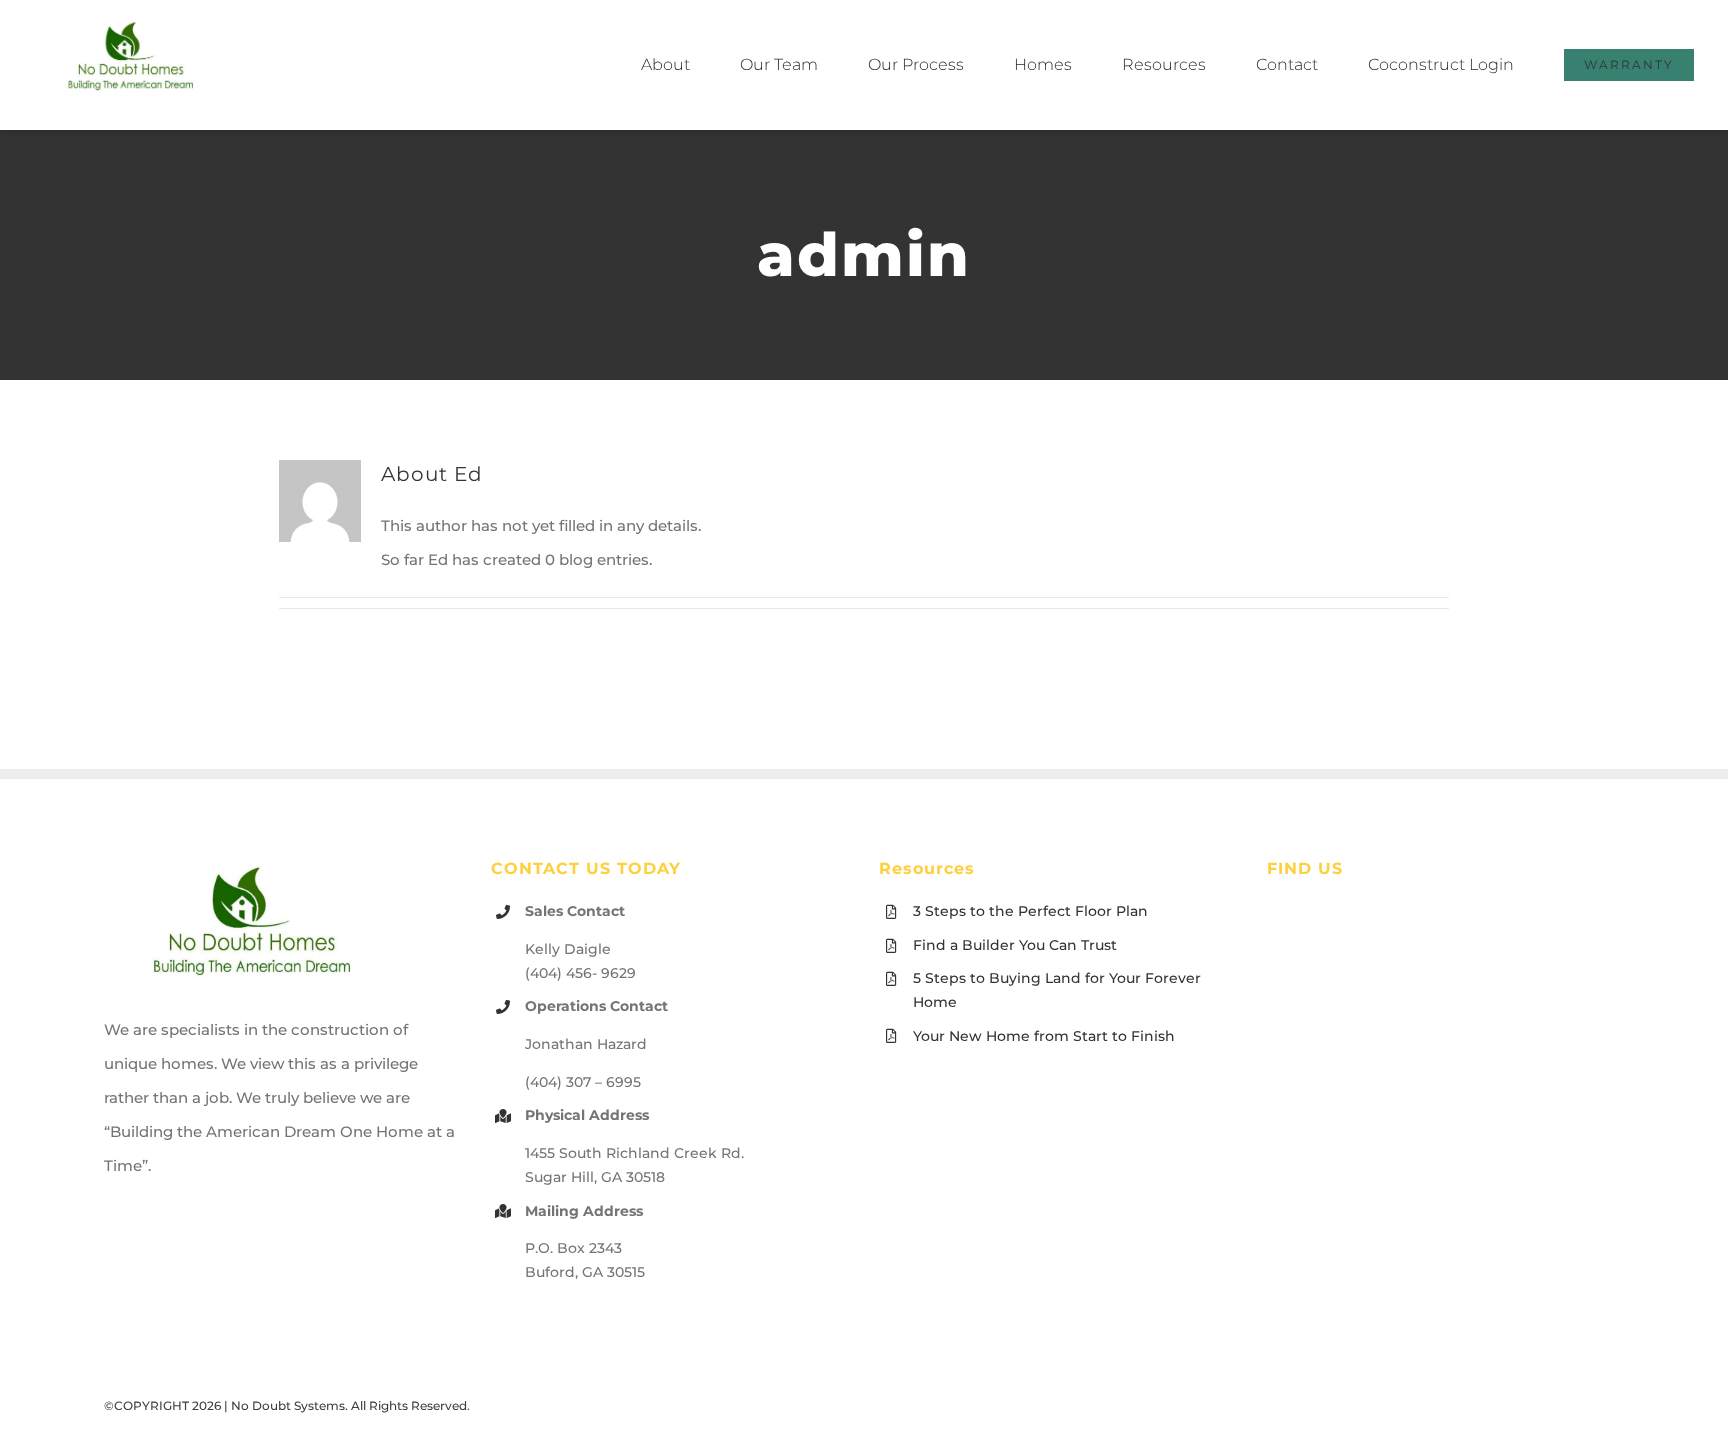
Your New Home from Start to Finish (1044, 1036)
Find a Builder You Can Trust (1015, 945)
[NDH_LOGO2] (132, 24)
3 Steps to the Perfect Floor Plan (1030, 911)
